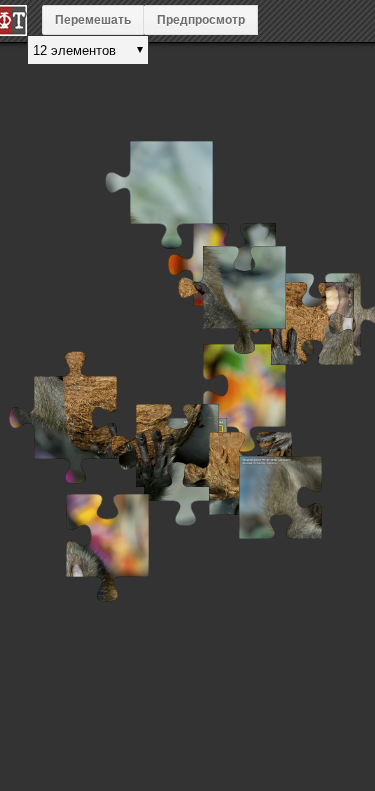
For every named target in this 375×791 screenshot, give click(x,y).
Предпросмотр (201, 20)
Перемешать (93, 20)
